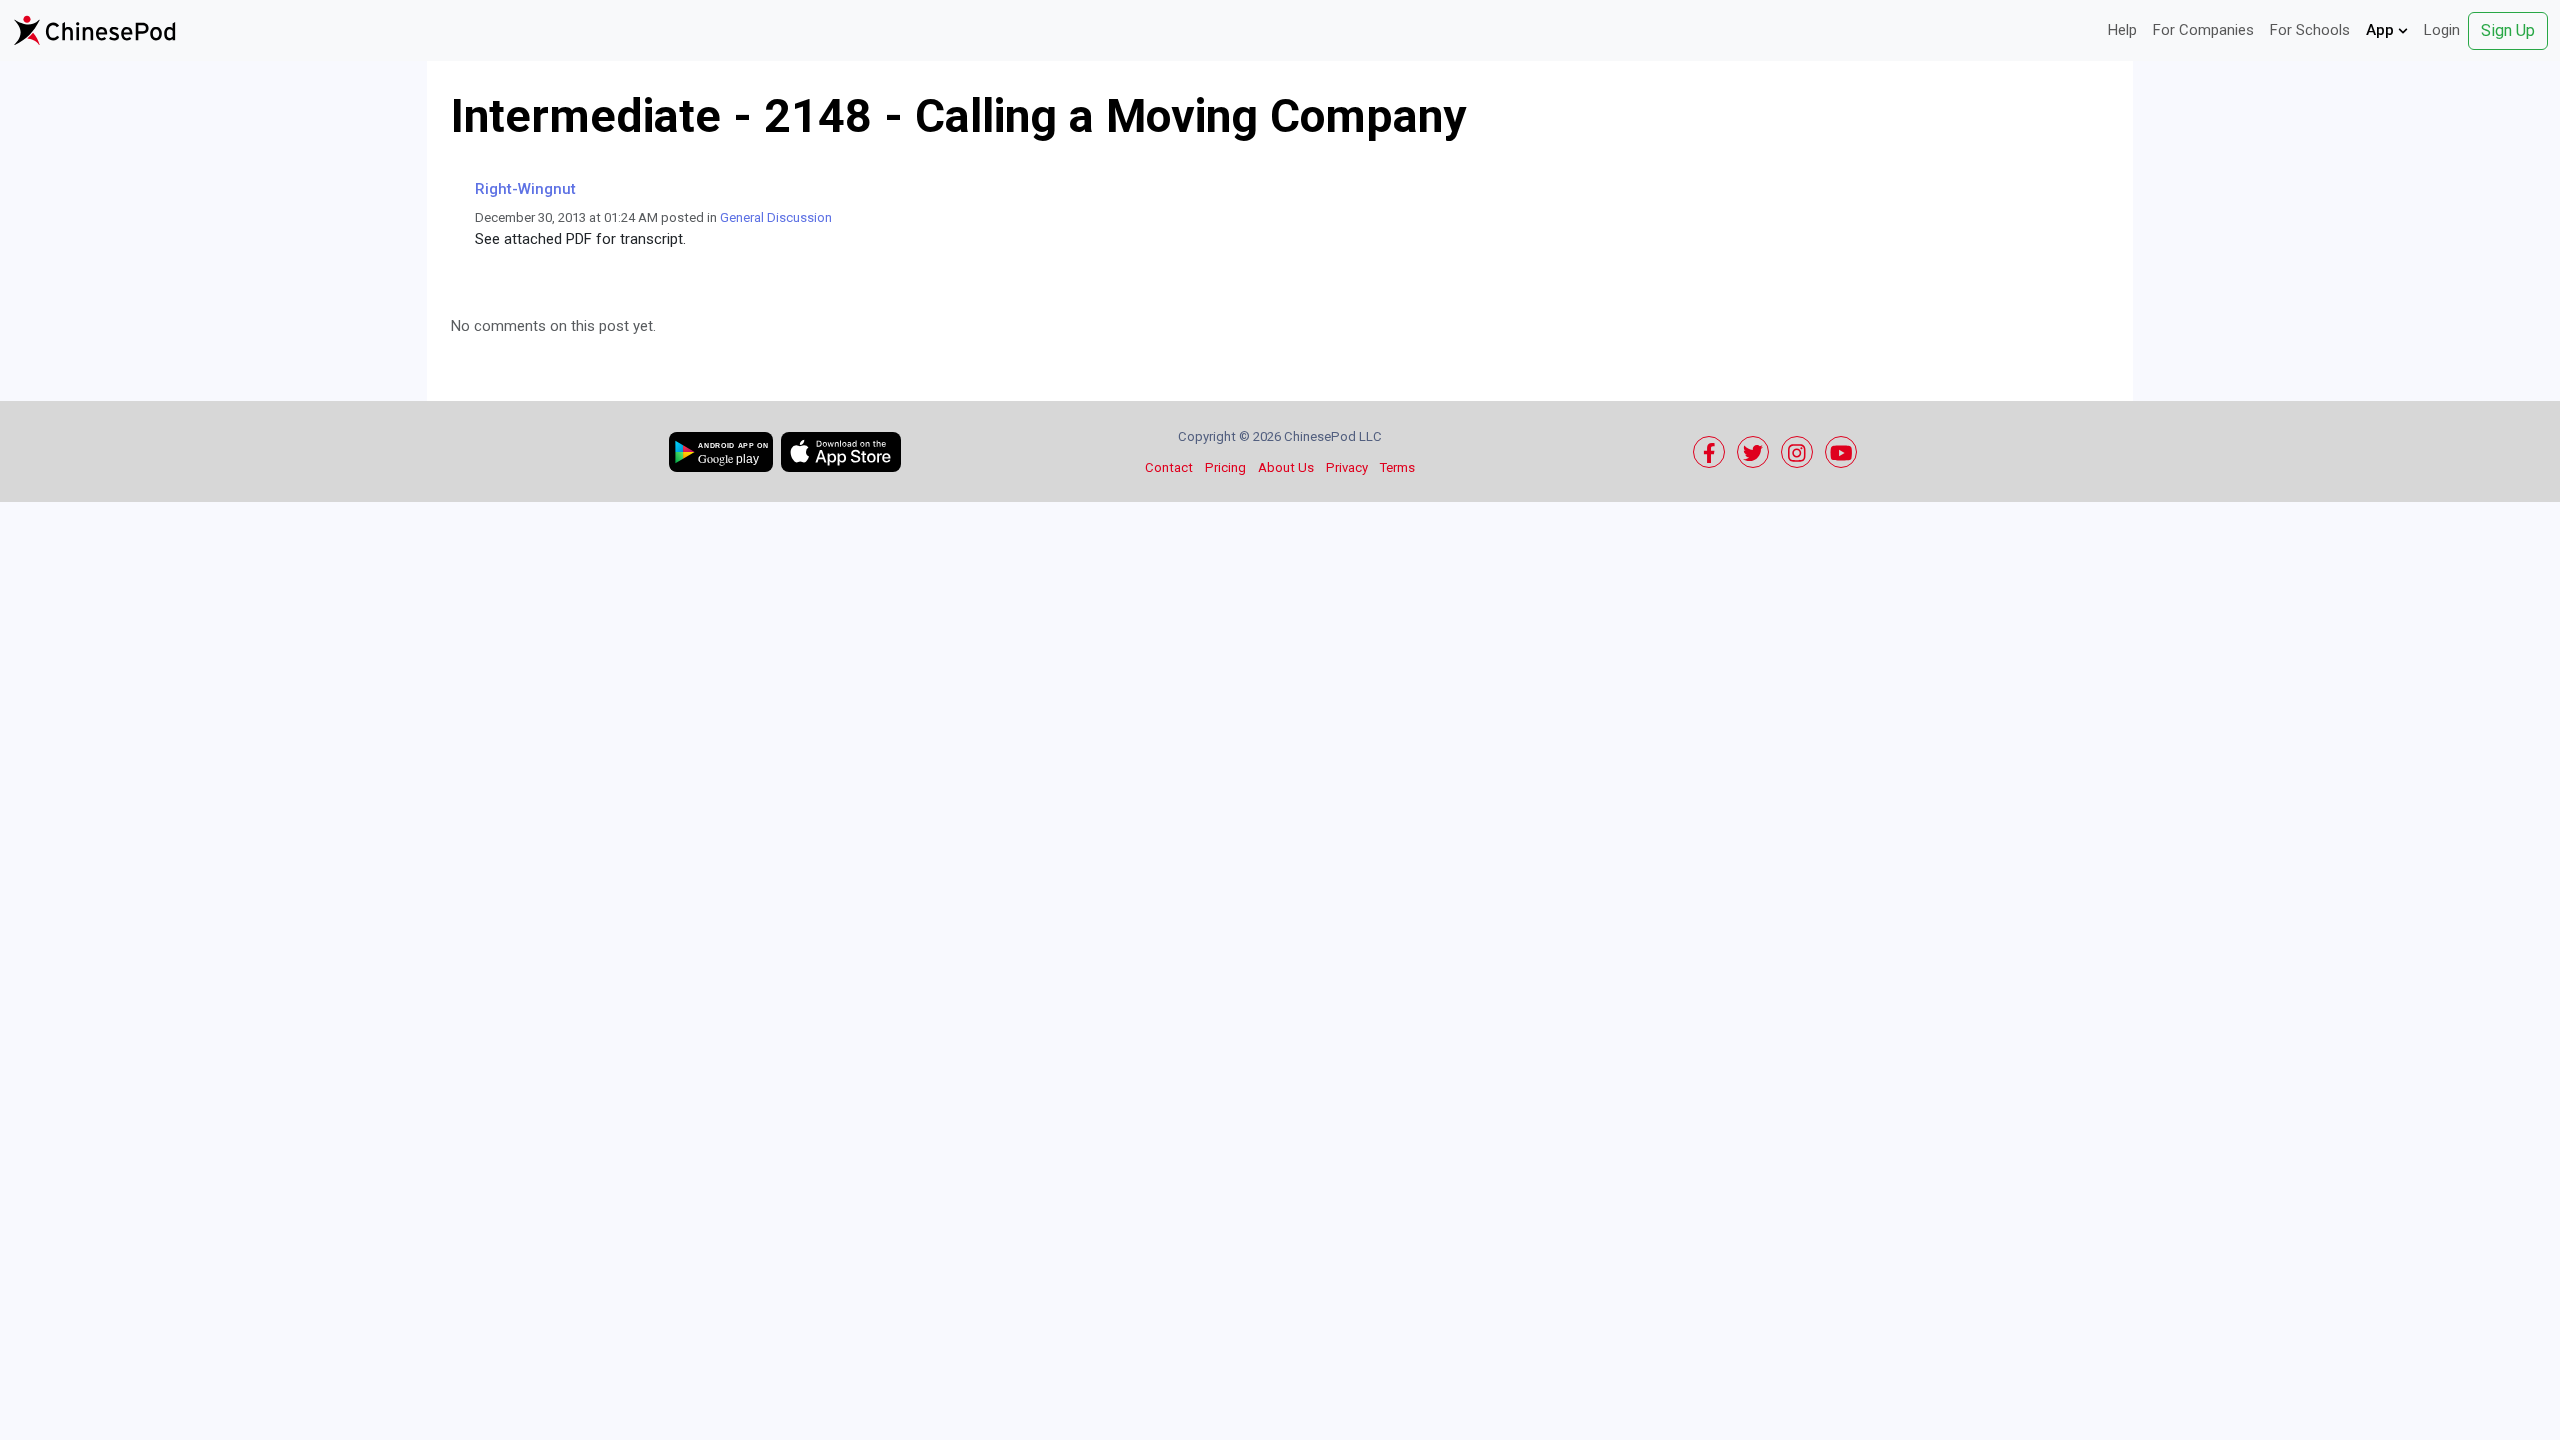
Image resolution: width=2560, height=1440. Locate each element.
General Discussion (776, 217)
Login (2442, 30)
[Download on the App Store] (841, 452)
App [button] (2382, 30)
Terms (1397, 467)
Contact (1169, 467)
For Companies (2203, 30)
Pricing (1225, 467)
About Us (1286, 467)
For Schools (2310, 30)
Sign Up (2508, 30)
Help (2122, 30)
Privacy (1347, 467)
